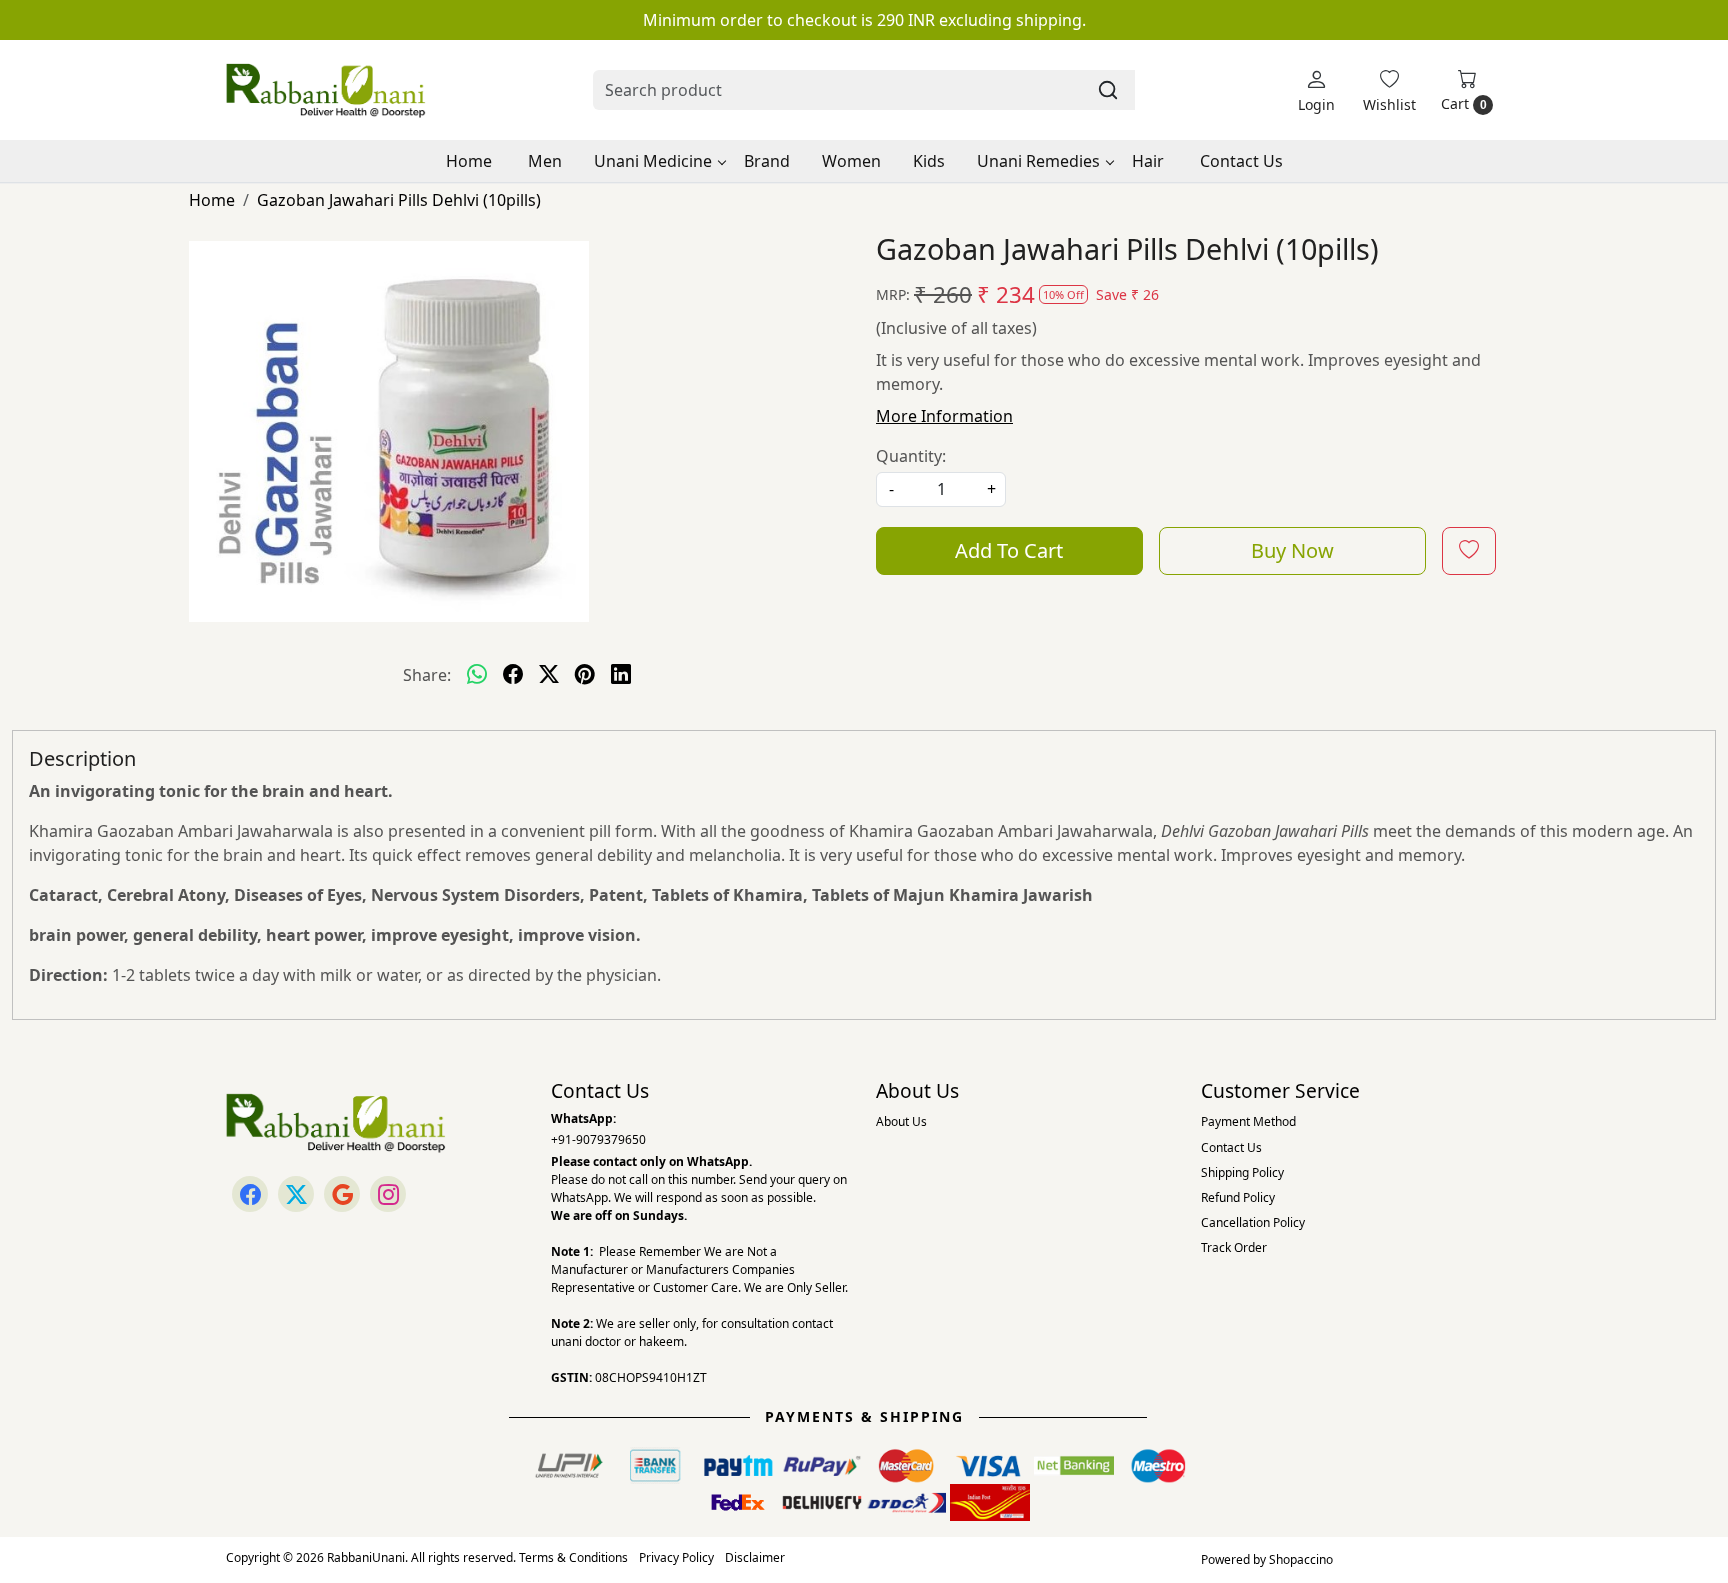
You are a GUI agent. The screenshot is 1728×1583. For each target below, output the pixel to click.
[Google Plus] (342, 1194)
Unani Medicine (653, 161)
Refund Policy (1238, 1197)
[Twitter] (296, 1194)
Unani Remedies (1038, 161)
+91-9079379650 (598, 1139)
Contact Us (1241, 161)
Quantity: (911, 456)
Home (469, 161)
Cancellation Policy (1253, 1222)
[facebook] (513, 675)
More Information (944, 416)
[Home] (326, 90)
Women (851, 161)
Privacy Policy (676, 1557)
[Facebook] (250, 1194)
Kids (929, 161)
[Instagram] (388, 1194)
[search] (1108, 90)
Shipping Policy (1242, 1172)
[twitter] (549, 675)
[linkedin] (621, 675)
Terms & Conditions (573, 1557)
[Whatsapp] (477, 675)
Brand (767, 161)
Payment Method (1248, 1121)
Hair (1148, 161)
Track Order (1234, 1247)
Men (545, 161)
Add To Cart (1009, 550)
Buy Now (1292, 550)
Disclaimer (755, 1557)
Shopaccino (1301, 1559)
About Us (901, 1121)
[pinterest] (585, 675)
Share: (427, 675)
